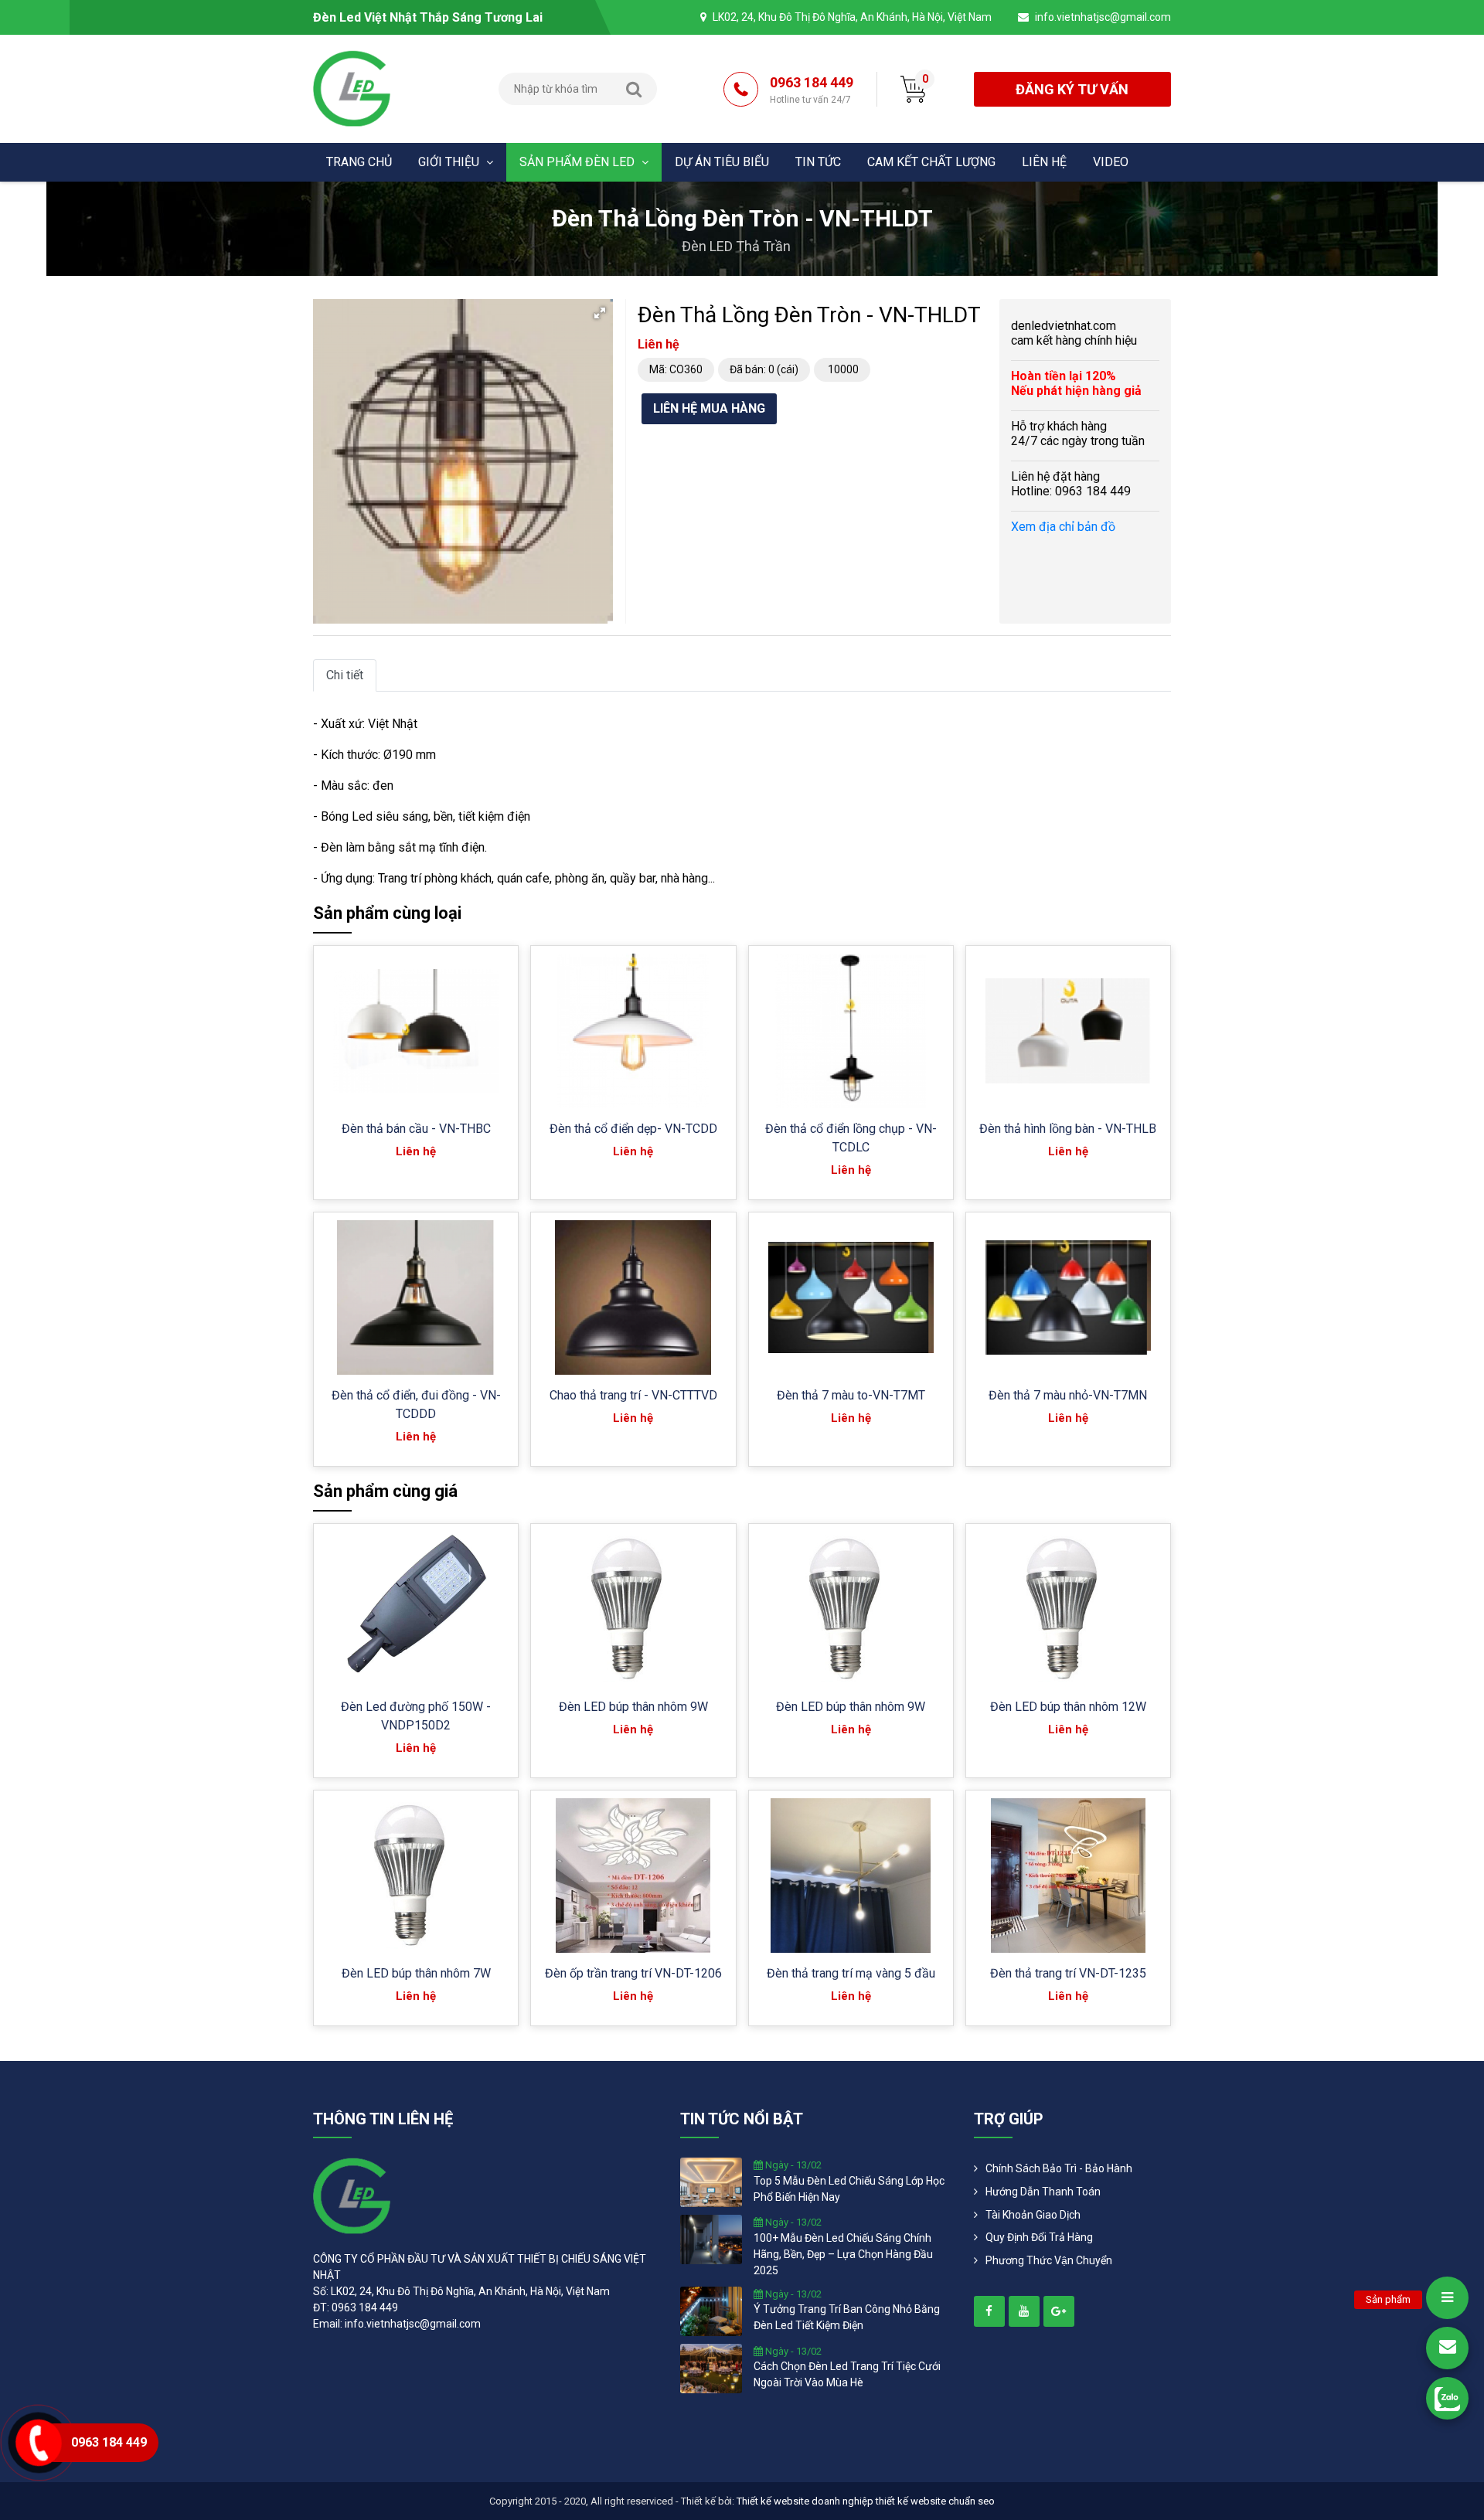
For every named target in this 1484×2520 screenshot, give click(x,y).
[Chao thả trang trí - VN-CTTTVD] (633, 1297)
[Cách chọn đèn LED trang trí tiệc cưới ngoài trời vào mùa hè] (711, 2367)
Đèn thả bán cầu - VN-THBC (416, 1129)
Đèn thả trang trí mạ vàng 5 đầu (851, 1973)
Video (1111, 162)
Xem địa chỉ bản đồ (1063, 527)
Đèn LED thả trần (736, 246)
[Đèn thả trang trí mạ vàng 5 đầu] (851, 1876)
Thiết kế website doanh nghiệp (805, 2501)
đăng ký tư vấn (1072, 89)
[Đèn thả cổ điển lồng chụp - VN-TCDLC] (851, 1031)
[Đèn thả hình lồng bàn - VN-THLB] (1068, 1031)
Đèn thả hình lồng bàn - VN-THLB (1068, 1129)
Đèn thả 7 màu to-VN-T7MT (851, 1395)
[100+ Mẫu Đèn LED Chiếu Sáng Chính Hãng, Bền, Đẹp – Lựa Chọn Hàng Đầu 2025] (711, 2239)
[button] (600, 313)
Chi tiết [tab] (345, 675)
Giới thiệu (450, 162)
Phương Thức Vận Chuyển (1049, 2260)
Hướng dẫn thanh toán (1043, 2192)
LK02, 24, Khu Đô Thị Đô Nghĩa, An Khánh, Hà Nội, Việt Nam (852, 17)
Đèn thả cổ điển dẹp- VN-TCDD (633, 1129)
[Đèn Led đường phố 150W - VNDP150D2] (416, 1609)
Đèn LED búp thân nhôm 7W (416, 1973)
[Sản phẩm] (1447, 2298)
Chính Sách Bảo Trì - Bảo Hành (1059, 2168)
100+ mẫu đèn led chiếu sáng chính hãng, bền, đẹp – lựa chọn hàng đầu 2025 (843, 2254)
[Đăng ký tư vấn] (1447, 2348)
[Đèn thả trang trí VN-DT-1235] (1068, 1876)
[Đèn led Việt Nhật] (352, 88)
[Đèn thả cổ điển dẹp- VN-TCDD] (633, 1031)
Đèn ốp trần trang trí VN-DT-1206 (633, 1973)
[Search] (634, 89)
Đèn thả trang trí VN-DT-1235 (1068, 1973)
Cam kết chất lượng (931, 162)
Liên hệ (1044, 162)
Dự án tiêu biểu (722, 162)
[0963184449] (1447, 2398)
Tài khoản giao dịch (1033, 2215)
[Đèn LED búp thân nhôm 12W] (1068, 1609)
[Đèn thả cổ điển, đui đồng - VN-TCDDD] (415, 1297)
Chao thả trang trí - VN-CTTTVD (633, 1395)
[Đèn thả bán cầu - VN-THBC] (416, 1031)
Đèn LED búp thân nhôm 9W (633, 1707)
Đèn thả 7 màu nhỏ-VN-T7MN (1068, 1395)
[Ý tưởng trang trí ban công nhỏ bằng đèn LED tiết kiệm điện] (711, 2310)
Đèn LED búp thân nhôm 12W (1068, 1707)
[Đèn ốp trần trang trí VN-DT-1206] (633, 1876)
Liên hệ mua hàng (709, 408)
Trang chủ (359, 162)
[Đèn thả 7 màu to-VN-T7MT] (851, 1297)
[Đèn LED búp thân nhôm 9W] (633, 1609)
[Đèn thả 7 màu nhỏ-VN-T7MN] (1068, 1298)
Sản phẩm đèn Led (579, 162)
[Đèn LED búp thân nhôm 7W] (416, 1876)
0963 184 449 (812, 90)
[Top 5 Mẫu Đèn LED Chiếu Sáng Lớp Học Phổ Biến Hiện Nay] (711, 2182)
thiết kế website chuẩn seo (935, 2501)
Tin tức (818, 162)
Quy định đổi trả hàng (1039, 2237)
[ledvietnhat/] (989, 2311)
